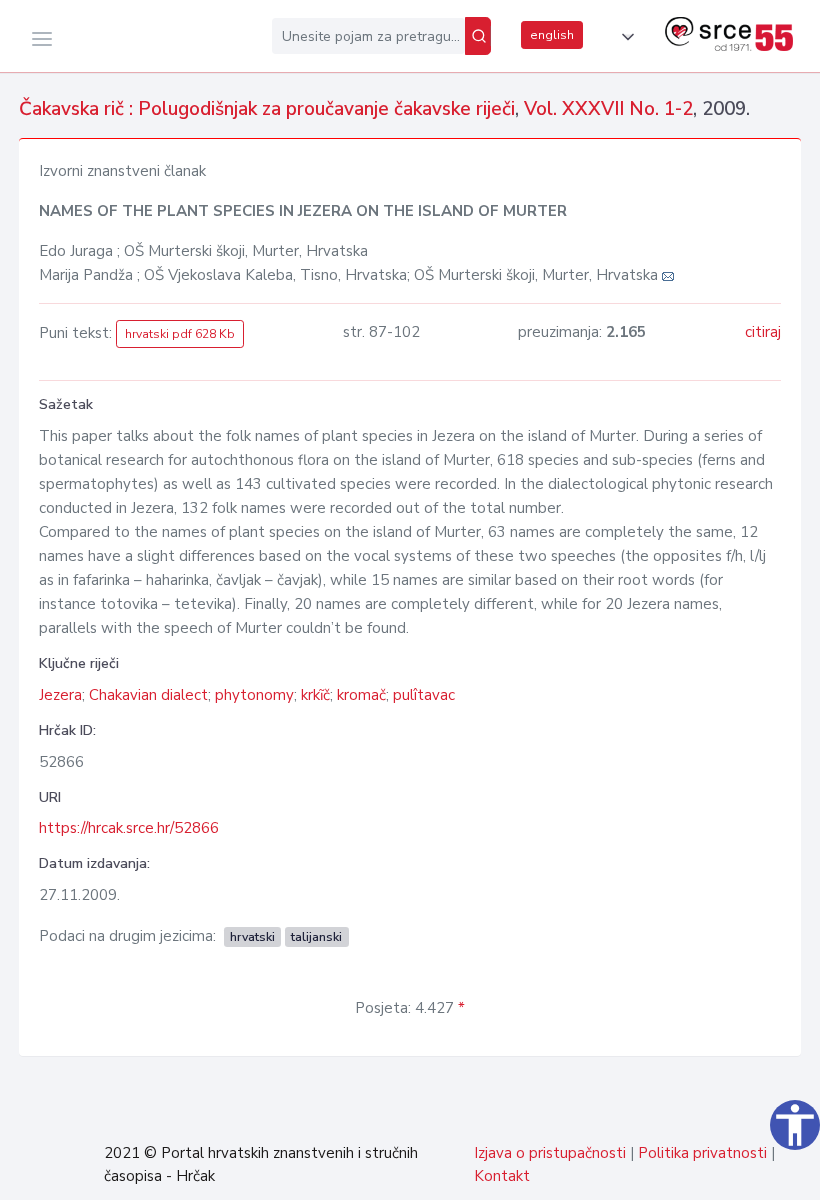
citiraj (763, 332)
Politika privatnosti (702, 1153)
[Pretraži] (478, 36)
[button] (624, 37)
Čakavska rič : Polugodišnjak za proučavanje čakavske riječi (267, 109)
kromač (361, 695)
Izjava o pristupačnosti (550, 1153)
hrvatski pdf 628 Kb (180, 334)
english (552, 35)
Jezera (60, 695)
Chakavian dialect (148, 695)
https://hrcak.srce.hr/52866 (129, 828)
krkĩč (315, 695)
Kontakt (502, 1176)
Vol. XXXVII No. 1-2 (608, 109)
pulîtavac (424, 695)
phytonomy (254, 695)
